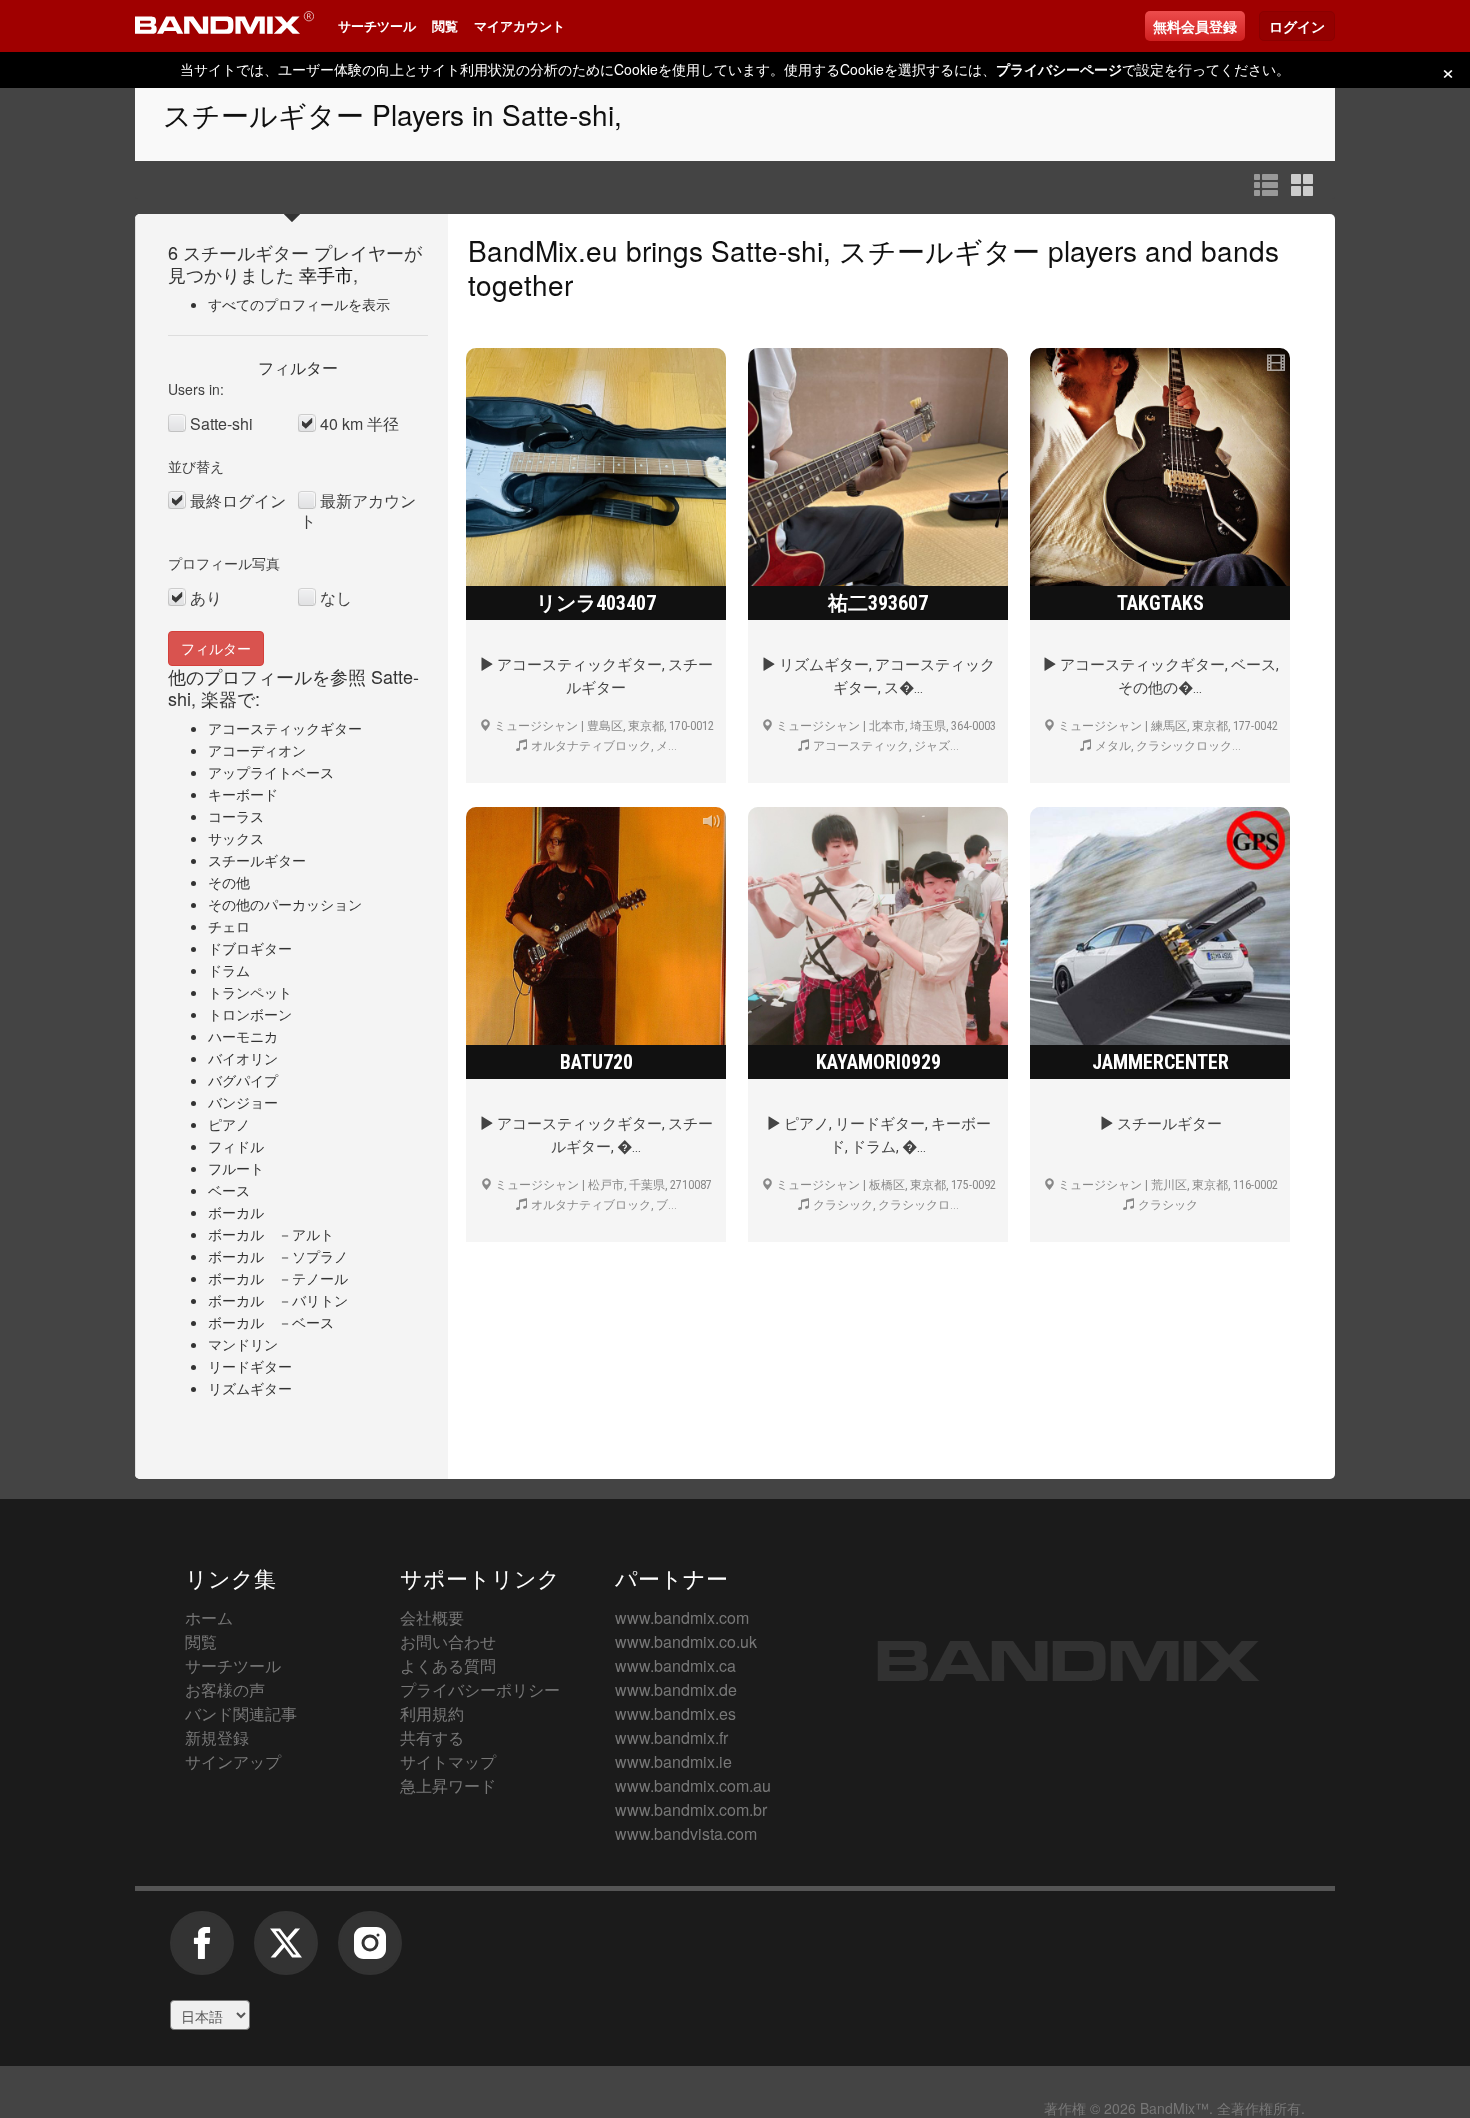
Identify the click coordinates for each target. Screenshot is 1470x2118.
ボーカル (236, 1212)
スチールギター (257, 860)
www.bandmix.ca (675, 1665)
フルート (236, 1168)
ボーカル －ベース (271, 1322)
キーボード (243, 794)
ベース (229, 1190)
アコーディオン (257, 750)
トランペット (250, 992)
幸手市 (326, 274)
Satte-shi (221, 424)
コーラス (236, 816)
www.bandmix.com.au (693, 1785)
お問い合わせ (448, 1641)
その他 (229, 882)
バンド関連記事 (241, 1713)
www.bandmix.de (676, 1689)
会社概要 (432, 1617)
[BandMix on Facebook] (202, 1953)
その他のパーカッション (285, 904)
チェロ (229, 926)
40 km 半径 (359, 424)
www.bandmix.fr (671, 1737)
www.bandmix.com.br (691, 1809)
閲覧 (445, 25)
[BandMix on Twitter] (286, 1953)
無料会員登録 (1195, 26)
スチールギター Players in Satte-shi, (392, 114)
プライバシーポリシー (480, 1689)
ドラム (229, 970)
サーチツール (377, 25)
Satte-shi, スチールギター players (924, 250)
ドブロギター (250, 948)
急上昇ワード (448, 1785)
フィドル (236, 1146)
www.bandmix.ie (673, 1761)
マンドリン (243, 1344)
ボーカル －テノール (278, 1278)
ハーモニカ (243, 1036)
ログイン (1297, 26)
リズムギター (250, 1388)
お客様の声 (225, 1689)
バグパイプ (243, 1080)
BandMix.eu (543, 250)
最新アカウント (358, 511)
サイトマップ (448, 1761)
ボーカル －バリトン (278, 1300)
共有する (432, 1737)
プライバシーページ (1059, 69)
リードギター (250, 1366)
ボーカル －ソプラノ (278, 1256)
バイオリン (243, 1058)
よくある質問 (448, 1665)
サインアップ (233, 1761)
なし (336, 598)
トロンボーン (250, 1014)
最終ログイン (238, 501)
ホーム (209, 1617)
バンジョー (243, 1102)
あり (206, 598)
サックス (236, 838)
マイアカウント (519, 25)
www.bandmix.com (682, 1617)
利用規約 (432, 1713)
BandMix (1068, 1661)
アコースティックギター (285, 728)
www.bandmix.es (675, 1713)
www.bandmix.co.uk (686, 1641)
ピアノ (229, 1124)
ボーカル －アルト (271, 1234)
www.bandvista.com (686, 1833)
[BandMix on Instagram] (370, 1953)
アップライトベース (271, 772)
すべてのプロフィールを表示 (299, 304)
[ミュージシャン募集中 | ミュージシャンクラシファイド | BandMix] (224, 26)
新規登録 (217, 1737)
